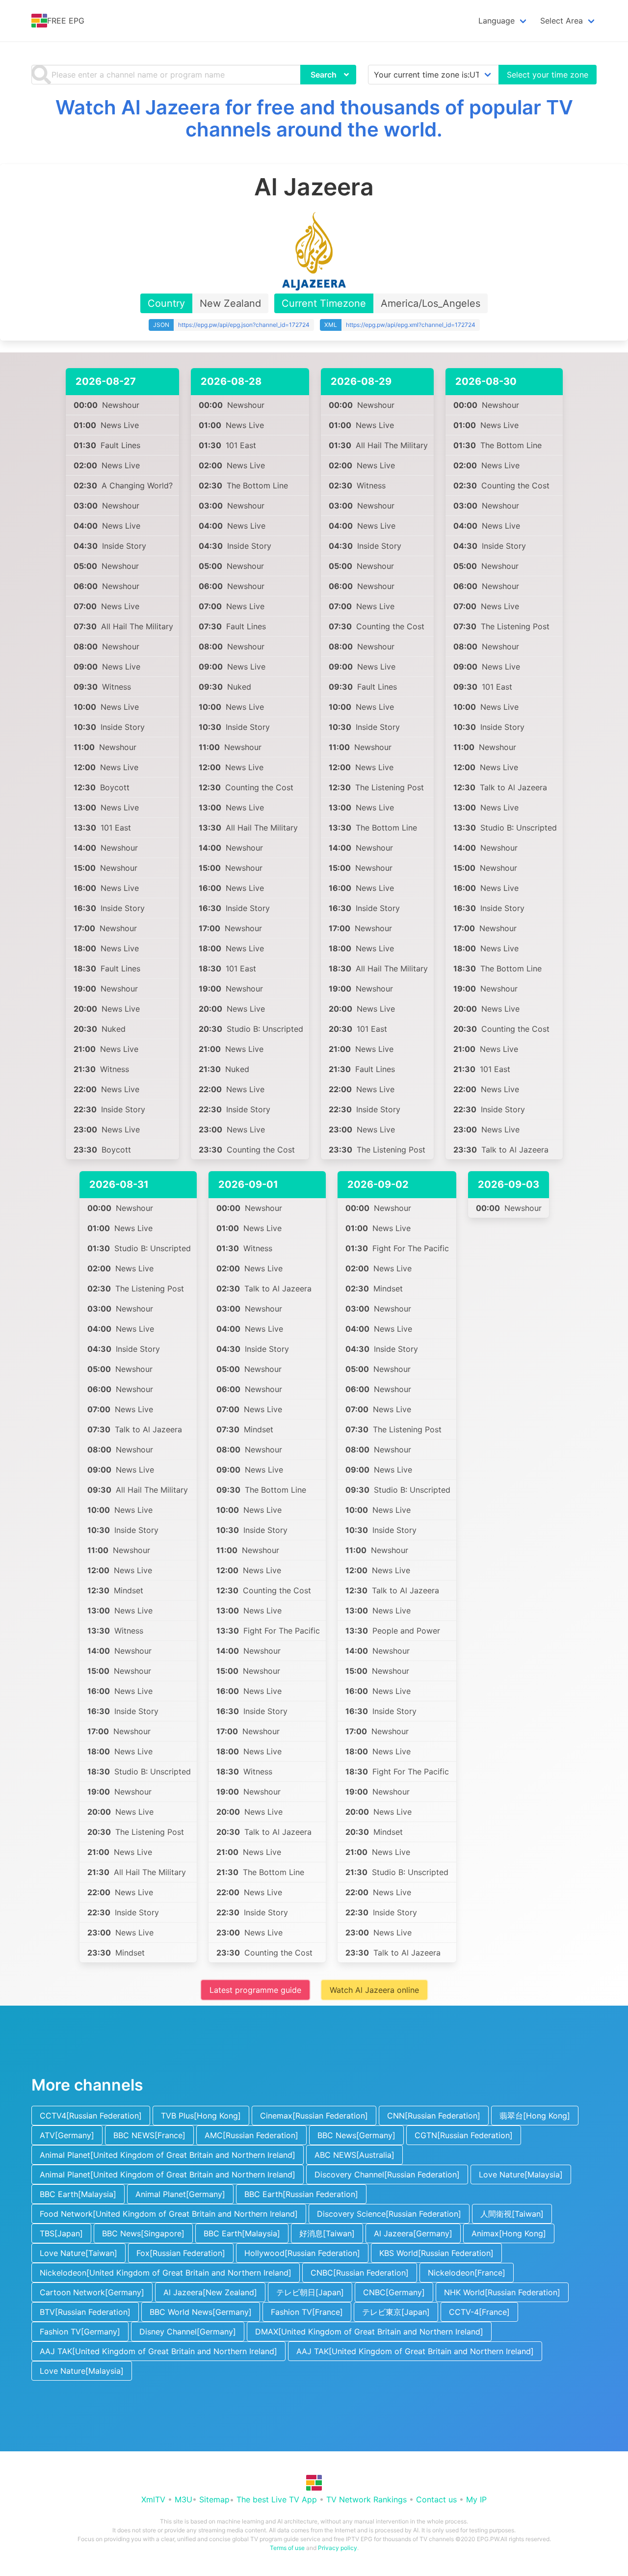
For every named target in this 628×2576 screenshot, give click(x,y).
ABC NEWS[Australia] (354, 2155)
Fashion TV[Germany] (80, 2332)
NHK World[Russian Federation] (502, 2292)
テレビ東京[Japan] (396, 2312)
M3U (183, 2499)
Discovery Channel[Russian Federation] (387, 2174)
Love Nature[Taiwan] (78, 2253)
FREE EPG (66, 21)
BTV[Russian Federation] (85, 2312)
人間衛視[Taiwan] (512, 2214)
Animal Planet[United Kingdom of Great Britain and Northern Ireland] (168, 2155)
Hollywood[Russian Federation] (302, 2253)
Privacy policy (338, 2548)
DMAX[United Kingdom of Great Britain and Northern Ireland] (369, 2332)
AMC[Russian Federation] (251, 2135)
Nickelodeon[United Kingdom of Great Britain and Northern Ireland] (166, 2273)
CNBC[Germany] (394, 2292)
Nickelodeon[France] (467, 2273)
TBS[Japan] (61, 2233)
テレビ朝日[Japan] (310, 2292)
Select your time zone (548, 75)
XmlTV (153, 2499)
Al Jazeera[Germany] (413, 2233)
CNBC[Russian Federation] (360, 2273)
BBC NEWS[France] (149, 2135)
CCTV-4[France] (479, 2312)
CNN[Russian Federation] (434, 2116)
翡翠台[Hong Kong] (535, 2116)
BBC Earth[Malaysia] (78, 2194)
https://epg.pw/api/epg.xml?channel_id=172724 (411, 325)
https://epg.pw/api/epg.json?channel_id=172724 (244, 325)
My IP (476, 2499)
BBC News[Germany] (356, 2135)
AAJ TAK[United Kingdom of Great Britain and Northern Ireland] (158, 2351)
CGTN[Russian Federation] (464, 2135)
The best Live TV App (277, 2499)
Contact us (436, 2499)
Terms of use (287, 2548)
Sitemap (214, 2499)
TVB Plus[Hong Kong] (201, 2116)
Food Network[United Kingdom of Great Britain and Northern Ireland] (169, 2214)
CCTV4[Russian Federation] (91, 2116)
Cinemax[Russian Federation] (314, 2116)
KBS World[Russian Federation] (436, 2253)
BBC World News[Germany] (201, 2312)
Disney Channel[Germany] (188, 2332)
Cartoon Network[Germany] (92, 2292)
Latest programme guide (255, 1990)
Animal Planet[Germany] (180, 2194)
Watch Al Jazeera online (374, 1990)
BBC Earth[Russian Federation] (301, 2194)
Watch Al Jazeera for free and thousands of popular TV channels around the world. (314, 118)
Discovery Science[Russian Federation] (389, 2214)
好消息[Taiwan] (327, 2233)
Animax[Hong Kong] (509, 2233)
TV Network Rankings (366, 2499)
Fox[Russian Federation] (181, 2253)
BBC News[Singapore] (143, 2233)
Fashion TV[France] (307, 2312)
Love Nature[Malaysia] (521, 2174)
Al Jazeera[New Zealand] (210, 2292)
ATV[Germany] (67, 2135)
